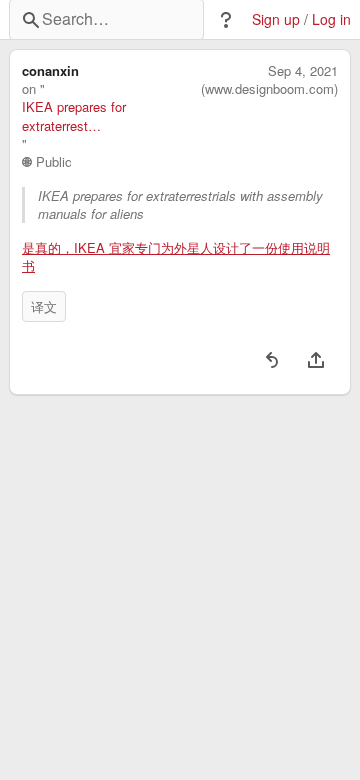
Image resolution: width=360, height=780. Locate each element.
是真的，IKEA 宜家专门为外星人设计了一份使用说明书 (176, 257)
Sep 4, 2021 (303, 71)
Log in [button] (331, 19)
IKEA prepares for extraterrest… (74, 116)
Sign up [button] (276, 19)
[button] (226, 20)
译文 (44, 306)
